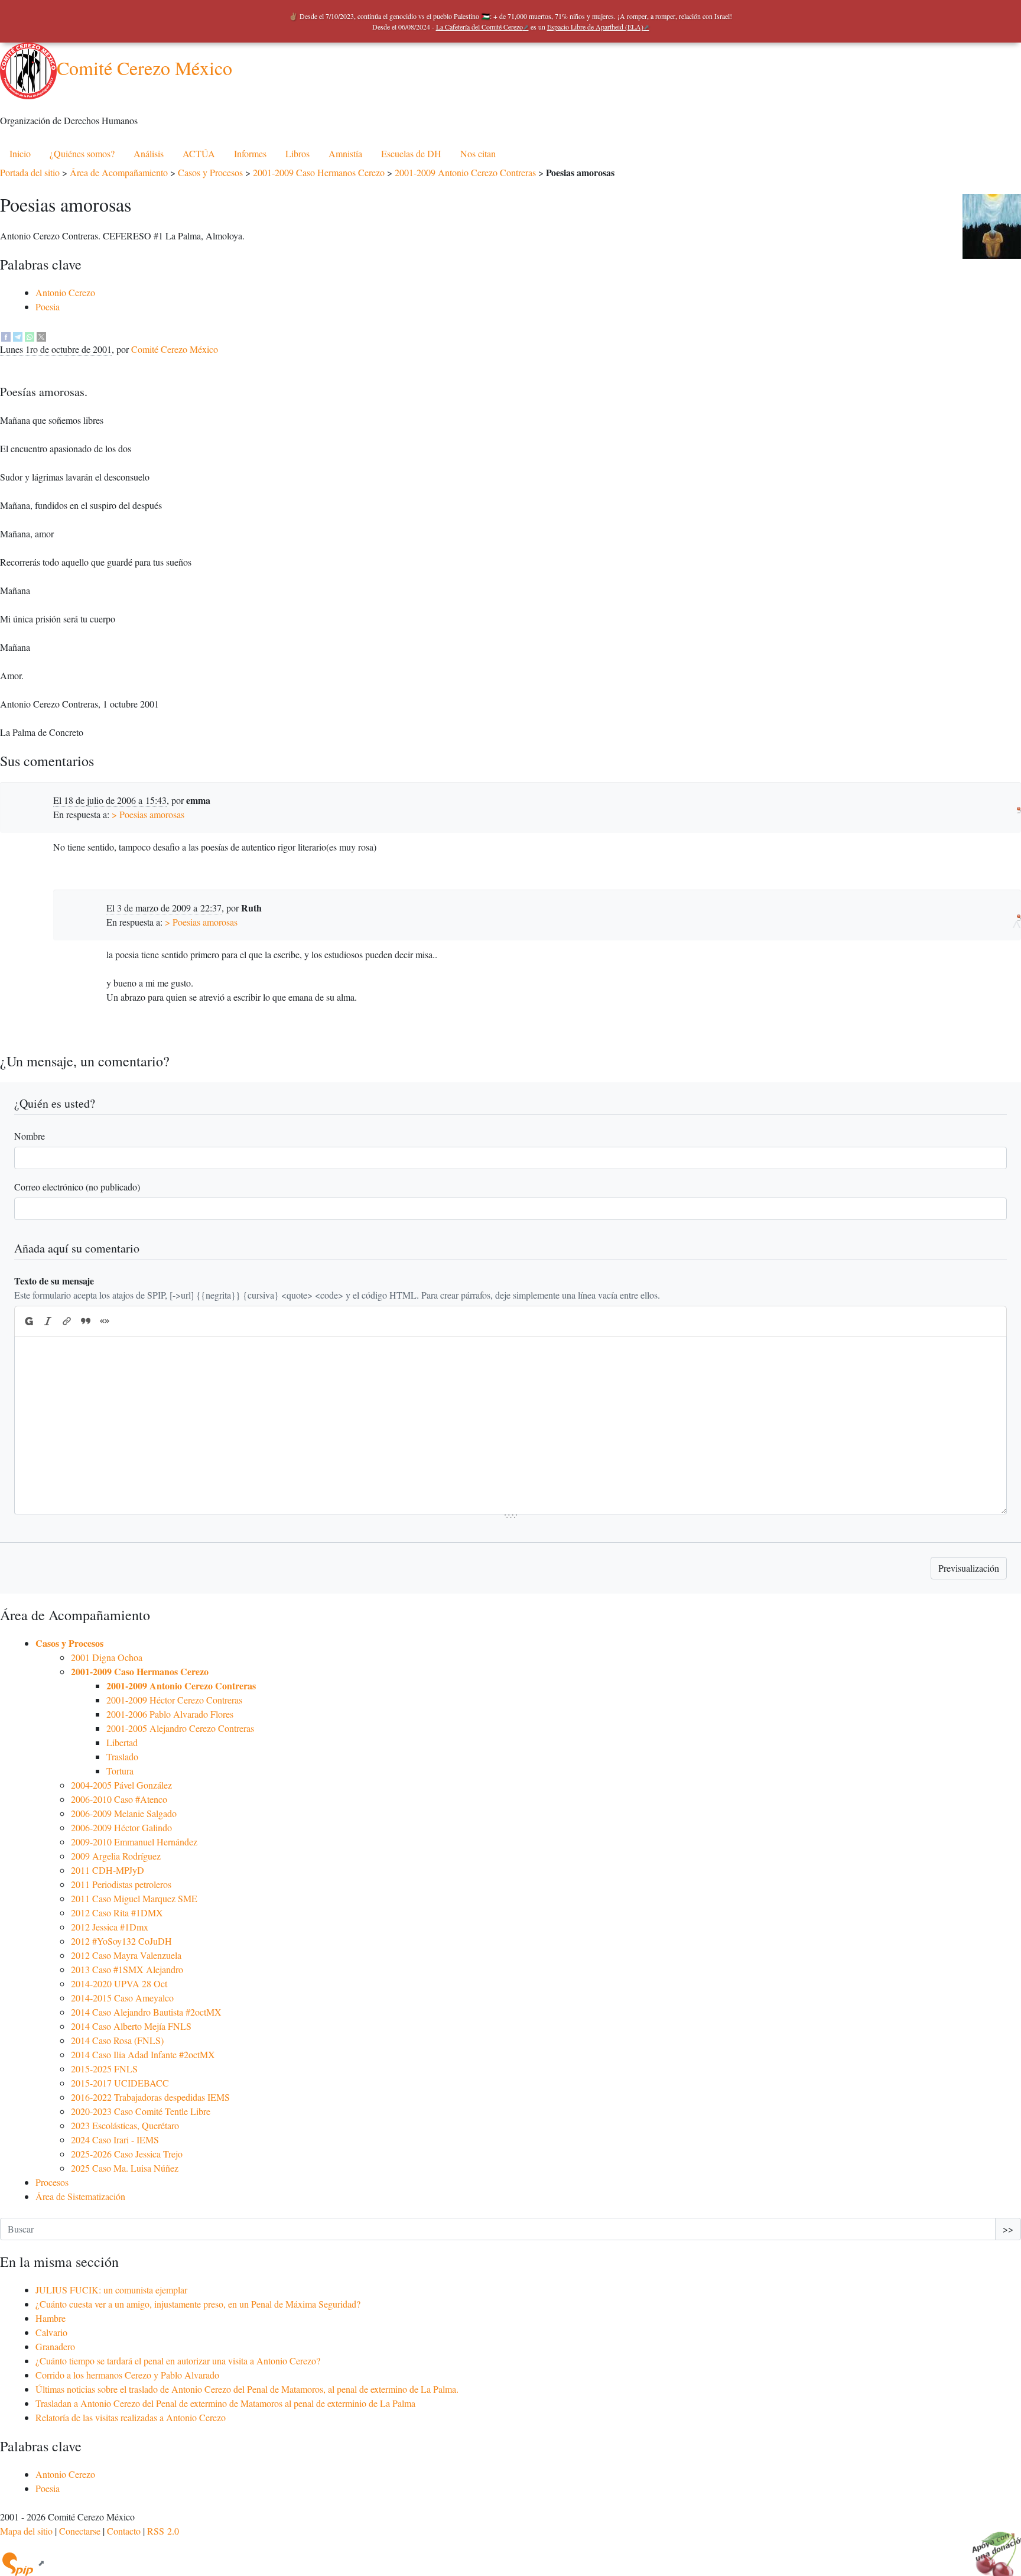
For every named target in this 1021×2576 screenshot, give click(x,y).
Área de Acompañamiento (119, 172)
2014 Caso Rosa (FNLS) (117, 2040)
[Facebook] (6, 335)
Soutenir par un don (991, 2546)
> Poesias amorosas (148, 814)
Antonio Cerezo (65, 292)
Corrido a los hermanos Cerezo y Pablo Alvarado (127, 2375)
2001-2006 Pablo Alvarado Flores (170, 1714)
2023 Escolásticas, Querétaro (125, 2125)
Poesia (48, 306)
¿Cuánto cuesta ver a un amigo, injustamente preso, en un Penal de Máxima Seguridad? (198, 2304)
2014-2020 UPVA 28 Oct (119, 1983)
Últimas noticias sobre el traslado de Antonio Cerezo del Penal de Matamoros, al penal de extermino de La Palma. (247, 2389)
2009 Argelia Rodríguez (116, 1856)
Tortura (120, 1771)
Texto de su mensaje (54, 1281)
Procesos (52, 2182)
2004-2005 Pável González (121, 1785)
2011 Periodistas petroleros (121, 1884)
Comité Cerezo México (144, 68)
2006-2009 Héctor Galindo (121, 1827)
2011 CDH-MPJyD (108, 1870)
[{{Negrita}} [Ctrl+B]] (28, 1321)
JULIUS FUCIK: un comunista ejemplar (111, 2290)
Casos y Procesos (210, 172)
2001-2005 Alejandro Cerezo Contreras (180, 1728)
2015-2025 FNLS (104, 2069)
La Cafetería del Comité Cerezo (479, 27)
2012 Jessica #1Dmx (110, 1927)
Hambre (51, 2318)
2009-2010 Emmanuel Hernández (134, 1842)
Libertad (122, 1742)
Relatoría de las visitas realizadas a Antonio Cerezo (131, 2417)
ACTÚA (199, 153)
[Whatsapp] (30, 335)
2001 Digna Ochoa (107, 1657)
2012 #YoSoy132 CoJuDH (121, 1941)
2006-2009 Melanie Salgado (124, 1813)
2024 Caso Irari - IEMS (115, 2139)
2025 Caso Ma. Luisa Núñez (125, 2168)
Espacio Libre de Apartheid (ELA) (595, 27)
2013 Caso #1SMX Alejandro (127, 1969)
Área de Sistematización (80, 2196)
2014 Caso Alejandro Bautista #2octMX (146, 2012)
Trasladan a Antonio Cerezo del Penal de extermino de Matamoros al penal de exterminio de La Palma (225, 2403)
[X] (41, 335)
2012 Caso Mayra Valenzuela (126, 1955)
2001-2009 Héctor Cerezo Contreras (174, 1700)
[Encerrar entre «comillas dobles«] (105, 1321)
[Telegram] (18, 335)
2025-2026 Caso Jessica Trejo (127, 2154)
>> (1008, 2229)
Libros (297, 153)
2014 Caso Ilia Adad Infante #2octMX (143, 2054)
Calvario (51, 2332)
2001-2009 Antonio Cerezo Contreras (465, 172)
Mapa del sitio (26, 2531)
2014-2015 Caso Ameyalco (122, 1998)
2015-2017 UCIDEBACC (120, 2083)
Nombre (30, 1136)
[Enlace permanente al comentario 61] (1019, 807)
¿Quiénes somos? (82, 153)
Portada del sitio (30, 172)
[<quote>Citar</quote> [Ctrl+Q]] (86, 1321)
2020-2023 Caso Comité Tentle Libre (141, 2111)
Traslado (122, 1756)
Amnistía (345, 153)
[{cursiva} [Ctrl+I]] (48, 1321)
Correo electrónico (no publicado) (77, 1187)
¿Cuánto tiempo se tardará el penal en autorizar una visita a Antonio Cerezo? (178, 2361)
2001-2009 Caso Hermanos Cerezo (319, 172)
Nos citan (478, 153)
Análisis (149, 153)
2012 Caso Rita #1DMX (117, 1912)
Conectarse (80, 2531)
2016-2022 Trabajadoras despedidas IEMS (150, 2097)
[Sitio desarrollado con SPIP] (22, 2563)
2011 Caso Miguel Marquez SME (134, 1898)
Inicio (20, 153)
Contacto (124, 2531)
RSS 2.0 (163, 2531)
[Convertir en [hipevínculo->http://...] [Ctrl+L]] (67, 1321)
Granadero (55, 2346)
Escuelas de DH (411, 153)
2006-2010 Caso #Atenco (119, 1799)
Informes (250, 153)
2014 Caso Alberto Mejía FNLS (131, 2026)
